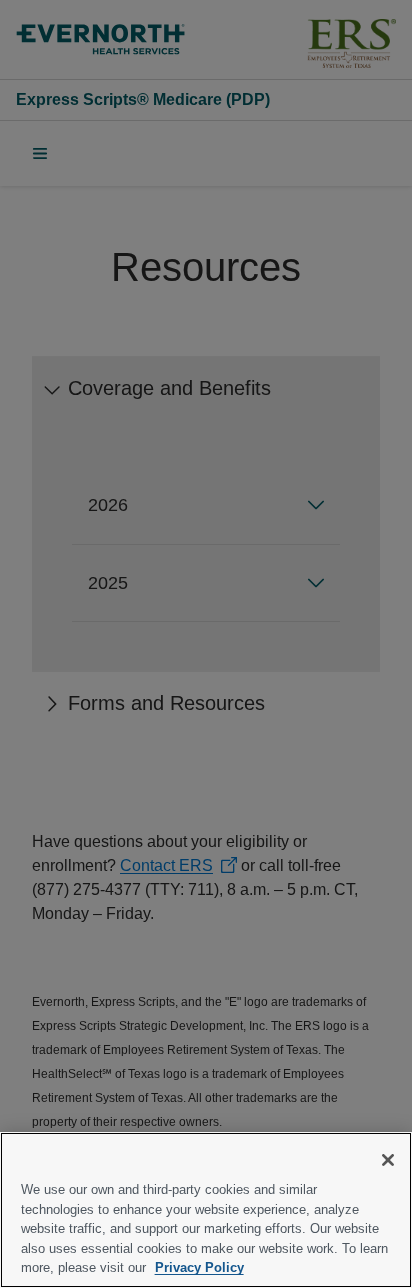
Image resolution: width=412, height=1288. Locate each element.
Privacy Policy (199, 1267)
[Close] (388, 1160)
